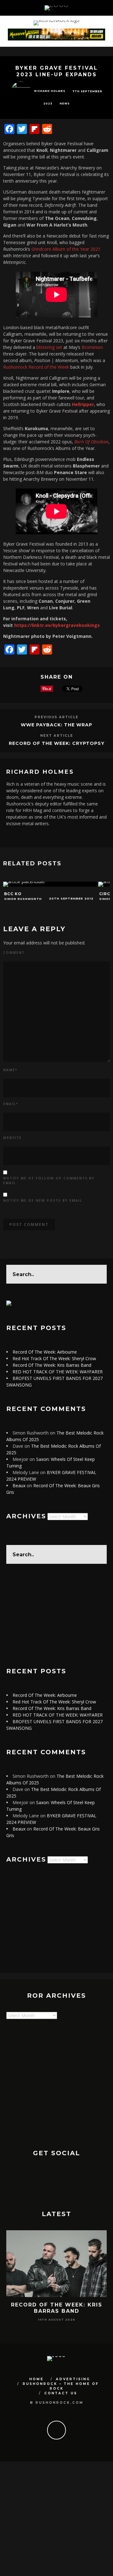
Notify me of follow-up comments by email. (49, 1181)
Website (12, 1138)
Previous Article (56, 717)
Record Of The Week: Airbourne (45, 1352)
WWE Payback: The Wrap (56, 725)
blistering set (49, 347)
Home (36, 2379)
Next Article (57, 736)
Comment (14, 953)
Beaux (19, 1486)
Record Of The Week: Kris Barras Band (52, 1365)
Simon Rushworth (23, 899)
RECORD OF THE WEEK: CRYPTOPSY (57, 743)
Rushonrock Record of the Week (37, 367)
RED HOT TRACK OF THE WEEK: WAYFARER (58, 1372)
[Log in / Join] (108, 8)
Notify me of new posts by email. (43, 1200)
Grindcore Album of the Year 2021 (66, 249)
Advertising (73, 2379)
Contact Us (61, 2393)
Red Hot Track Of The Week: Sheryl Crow (54, 1358)
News (65, 104)
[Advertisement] (56, 1616)
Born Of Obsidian (91, 442)
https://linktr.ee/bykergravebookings (57, 625)
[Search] (100, 8)
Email (11, 1104)
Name (10, 1070)
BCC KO (13, 894)
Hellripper (83, 404)
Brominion (92, 347)
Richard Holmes (50, 91)
